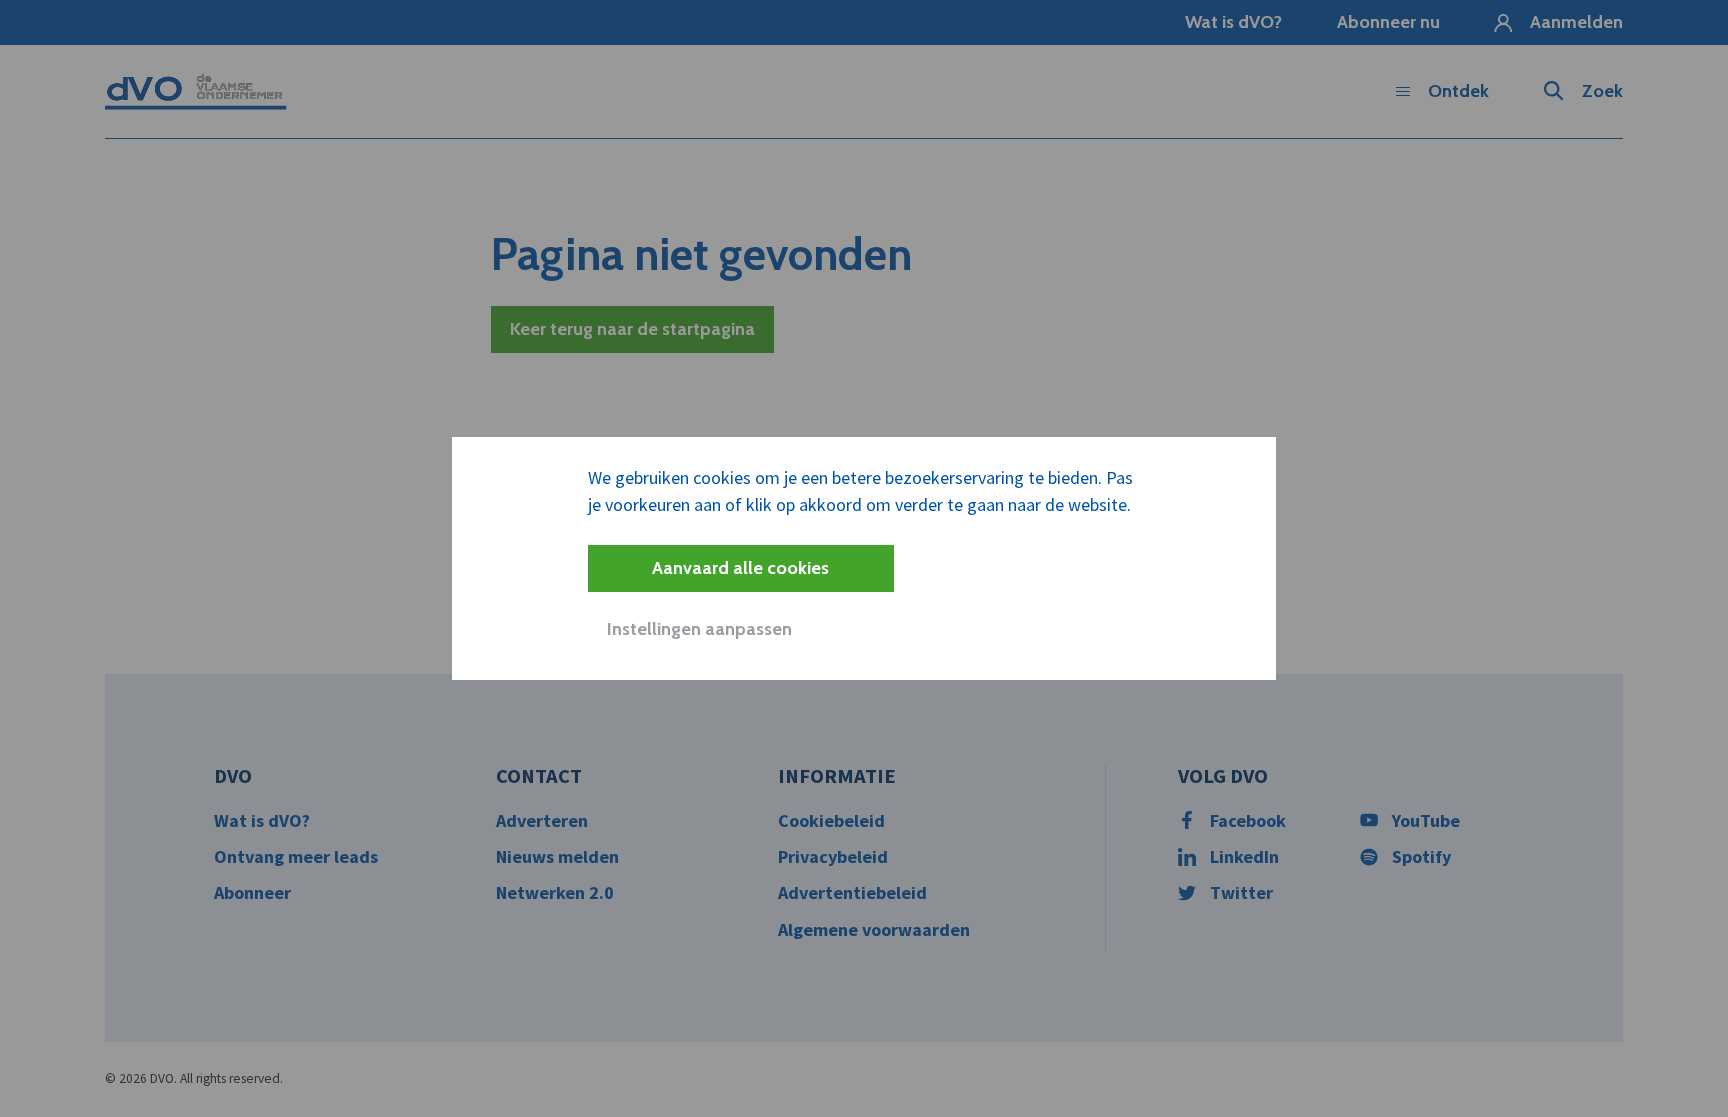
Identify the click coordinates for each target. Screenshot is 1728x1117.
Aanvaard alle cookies (740, 568)
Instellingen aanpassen (699, 629)
